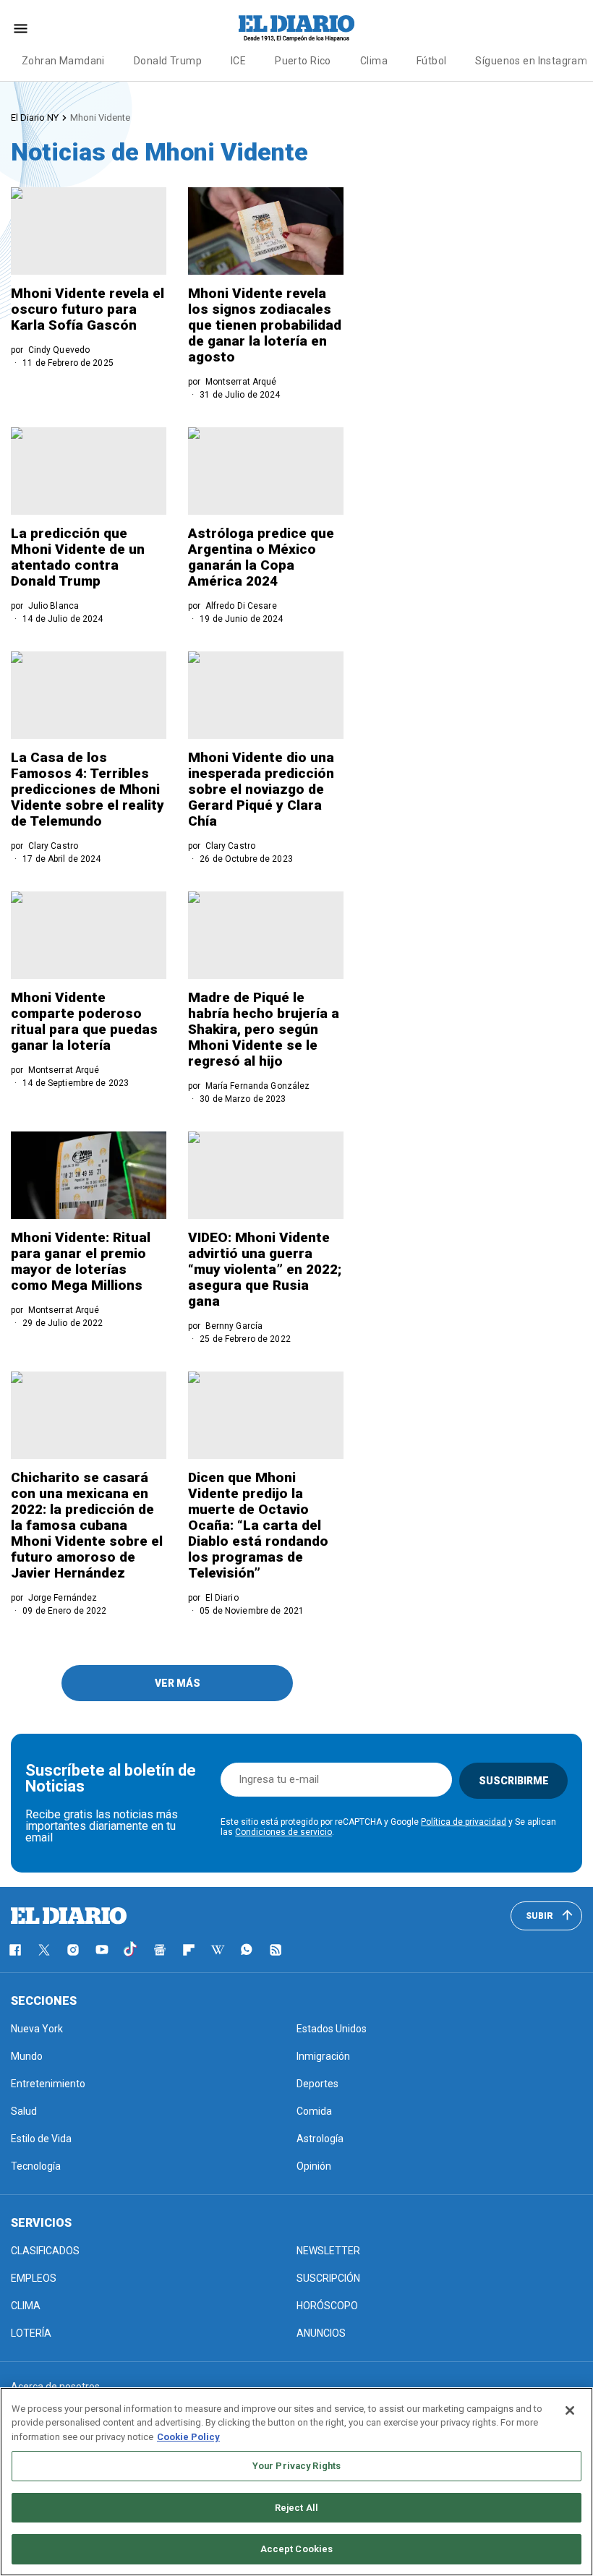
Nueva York (37, 2029)
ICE (238, 61)
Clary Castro (53, 846)
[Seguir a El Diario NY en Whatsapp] (247, 1950)
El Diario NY (35, 117)
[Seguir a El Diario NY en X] (44, 1950)
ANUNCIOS (321, 2333)
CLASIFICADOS (45, 2251)
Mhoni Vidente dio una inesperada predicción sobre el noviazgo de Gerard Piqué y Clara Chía (261, 789)
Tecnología (36, 2166)
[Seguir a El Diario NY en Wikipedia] (218, 1950)
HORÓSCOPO (327, 2306)
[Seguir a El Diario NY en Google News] (160, 1950)
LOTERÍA (31, 2333)
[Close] (570, 2410)
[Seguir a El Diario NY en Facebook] (15, 1950)
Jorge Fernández (63, 1598)
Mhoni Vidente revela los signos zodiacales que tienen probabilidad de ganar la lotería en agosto (265, 325)
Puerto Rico (303, 61)
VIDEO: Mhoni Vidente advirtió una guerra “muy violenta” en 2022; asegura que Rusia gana (265, 1269)
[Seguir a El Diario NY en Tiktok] (131, 1950)
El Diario (222, 1598)
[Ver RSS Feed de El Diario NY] (276, 1950)
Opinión (314, 2166)
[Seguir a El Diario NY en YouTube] (102, 1950)
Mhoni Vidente (100, 117)
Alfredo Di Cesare (241, 606)
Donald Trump (168, 61)
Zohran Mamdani (63, 61)
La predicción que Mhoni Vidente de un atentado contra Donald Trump (78, 557)
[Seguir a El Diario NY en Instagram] (73, 1950)
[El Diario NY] (296, 28)
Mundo (27, 2056)
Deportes (317, 2084)
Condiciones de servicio (283, 1832)
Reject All (296, 2508)
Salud (24, 2111)
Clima (374, 61)
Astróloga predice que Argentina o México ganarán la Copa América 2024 (261, 557)
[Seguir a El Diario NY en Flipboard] (189, 1950)
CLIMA (26, 2306)
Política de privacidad (464, 1822)
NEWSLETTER (328, 2251)
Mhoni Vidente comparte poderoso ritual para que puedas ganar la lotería (84, 1021)
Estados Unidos (332, 2029)
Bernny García (234, 1326)
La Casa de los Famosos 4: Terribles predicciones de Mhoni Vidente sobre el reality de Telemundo (88, 789)
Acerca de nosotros (55, 2387)
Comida (314, 2111)
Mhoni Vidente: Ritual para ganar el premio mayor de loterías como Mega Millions (81, 1261)
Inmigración (323, 2056)
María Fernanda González (258, 1086)
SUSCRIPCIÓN (328, 2278)
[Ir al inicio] (69, 1916)
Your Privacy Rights (296, 2466)
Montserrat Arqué (241, 382)
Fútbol (432, 61)
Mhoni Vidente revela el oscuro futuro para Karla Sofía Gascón (88, 309)
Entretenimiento (48, 2084)
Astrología (320, 2139)
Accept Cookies (297, 2549)
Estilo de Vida (41, 2139)
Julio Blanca (54, 606)
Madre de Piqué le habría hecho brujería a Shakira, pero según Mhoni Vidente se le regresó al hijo (264, 1029)
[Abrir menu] (21, 29)
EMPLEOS (34, 2278)
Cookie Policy (188, 2437)
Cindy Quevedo (59, 350)
